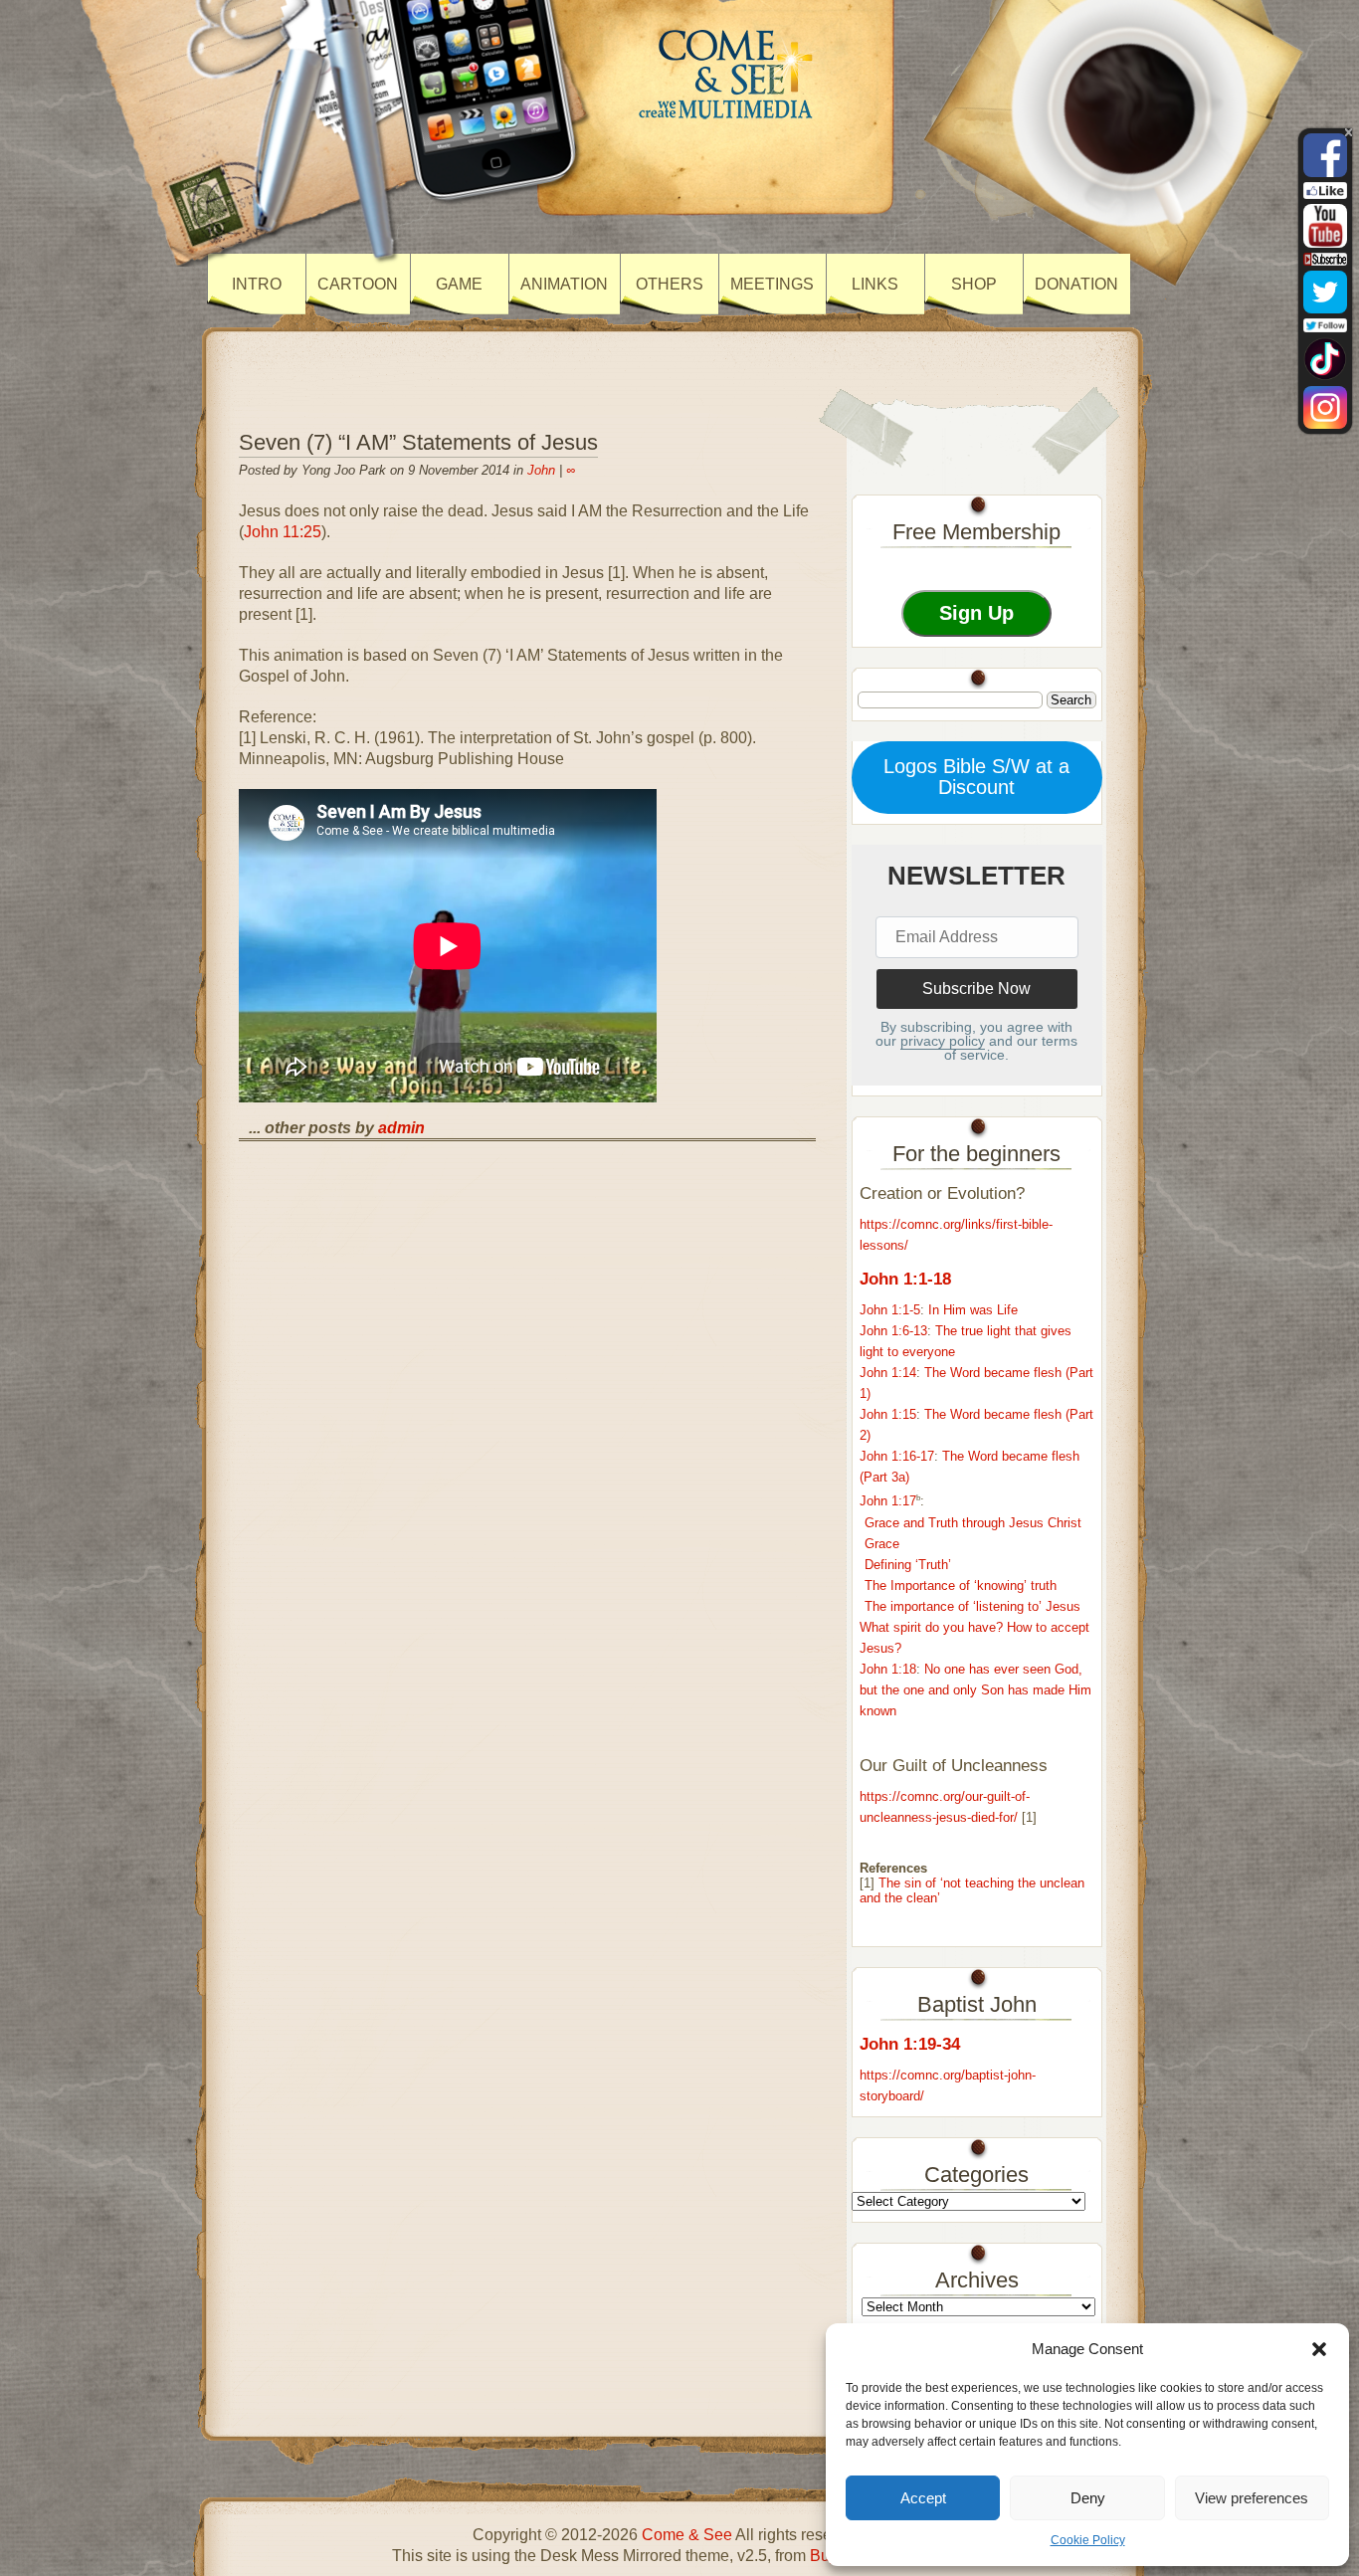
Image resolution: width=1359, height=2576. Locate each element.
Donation (1076, 284)
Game (459, 284)
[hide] (1349, 132)
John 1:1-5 (890, 1310)
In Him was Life (973, 1310)
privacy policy (943, 1041)
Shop (974, 284)
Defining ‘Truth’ (908, 1565)
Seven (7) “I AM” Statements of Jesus (418, 442)
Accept (923, 2498)
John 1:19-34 (910, 2044)
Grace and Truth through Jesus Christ (973, 1523)
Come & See (687, 2535)
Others (670, 284)
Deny (1088, 2498)
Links (875, 284)
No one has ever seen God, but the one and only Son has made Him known (975, 1690)
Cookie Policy (1088, 2540)
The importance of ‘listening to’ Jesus (972, 1606)
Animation (564, 284)
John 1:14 (888, 1373)
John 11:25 (283, 532)
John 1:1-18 (905, 1279)
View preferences (1252, 2498)
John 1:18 (888, 1669)
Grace (882, 1544)
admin (401, 1128)
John (541, 470)
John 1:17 (888, 1502)
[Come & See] (728, 118)
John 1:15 (888, 1414)
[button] (1319, 2349)
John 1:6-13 (893, 1331)
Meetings (772, 284)
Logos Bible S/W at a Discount (976, 777)
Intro (257, 284)
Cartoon (358, 284)
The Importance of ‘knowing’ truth (961, 1585)
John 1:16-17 (897, 1456)
